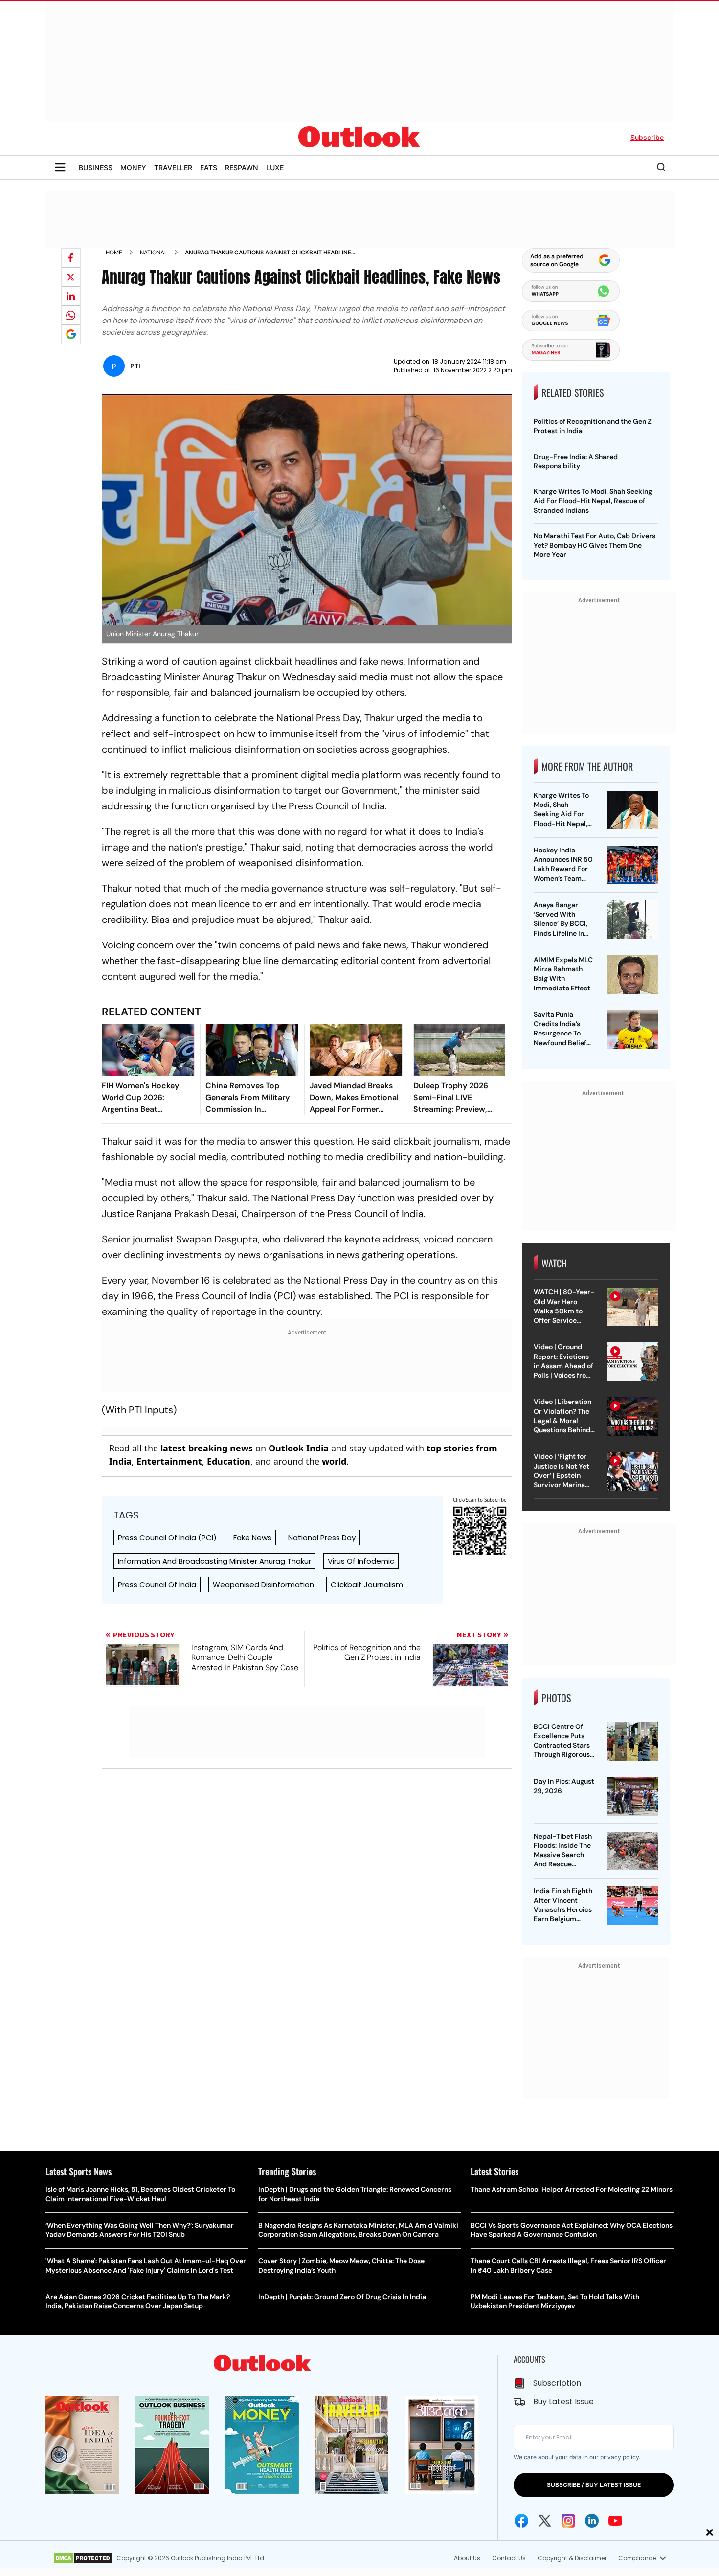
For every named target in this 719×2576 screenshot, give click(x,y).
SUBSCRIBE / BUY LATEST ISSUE (594, 2485)
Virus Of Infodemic (361, 1561)
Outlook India (299, 1448)
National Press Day (322, 1537)
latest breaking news (207, 1448)
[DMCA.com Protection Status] (83, 2558)
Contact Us (509, 2558)
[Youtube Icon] (615, 2521)
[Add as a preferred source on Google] (71, 334)
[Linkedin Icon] (592, 2521)
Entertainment (169, 1461)
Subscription (557, 2383)
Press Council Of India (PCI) (167, 1537)
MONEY (133, 168)
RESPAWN (242, 168)
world (334, 1461)
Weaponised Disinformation (263, 1584)
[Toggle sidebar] (60, 167)
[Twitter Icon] (545, 2521)
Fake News (252, 1537)
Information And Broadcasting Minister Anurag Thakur (214, 1561)
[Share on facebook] (71, 258)
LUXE (275, 168)
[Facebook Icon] (521, 2521)
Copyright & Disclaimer (572, 2558)
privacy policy (619, 2457)
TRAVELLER (173, 168)
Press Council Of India (157, 1584)
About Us (467, 2558)
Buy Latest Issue (563, 2402)
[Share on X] (71, 277)
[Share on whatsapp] (71, 315)
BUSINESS (96, 168)
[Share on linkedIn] (71, 296)
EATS (209, 168)
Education (229, 1461)
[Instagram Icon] (568, 2521)
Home (114, 253)
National (154, 253)
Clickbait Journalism (367, 1584)
